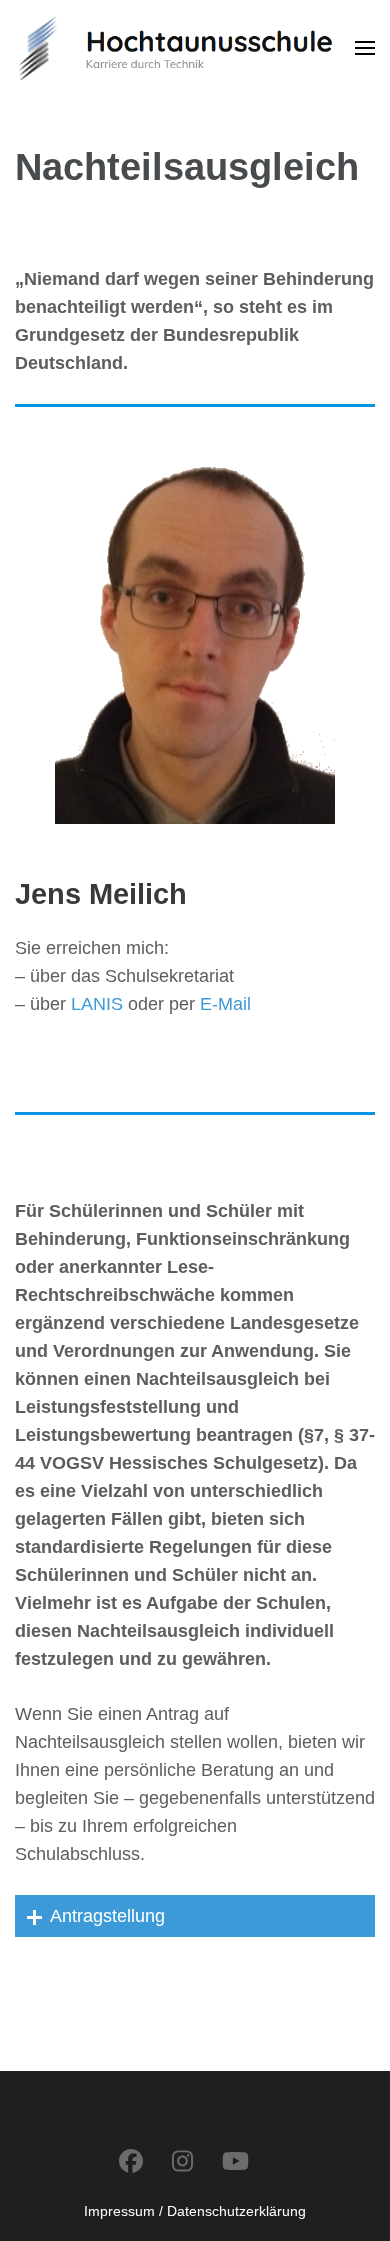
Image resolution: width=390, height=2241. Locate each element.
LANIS (97, 1004)
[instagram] (182, 2161)
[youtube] (235, 2161)
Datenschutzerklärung (236, 2211)
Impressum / (123, 2211)
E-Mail (225, 1004)
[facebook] (131, 2161)
